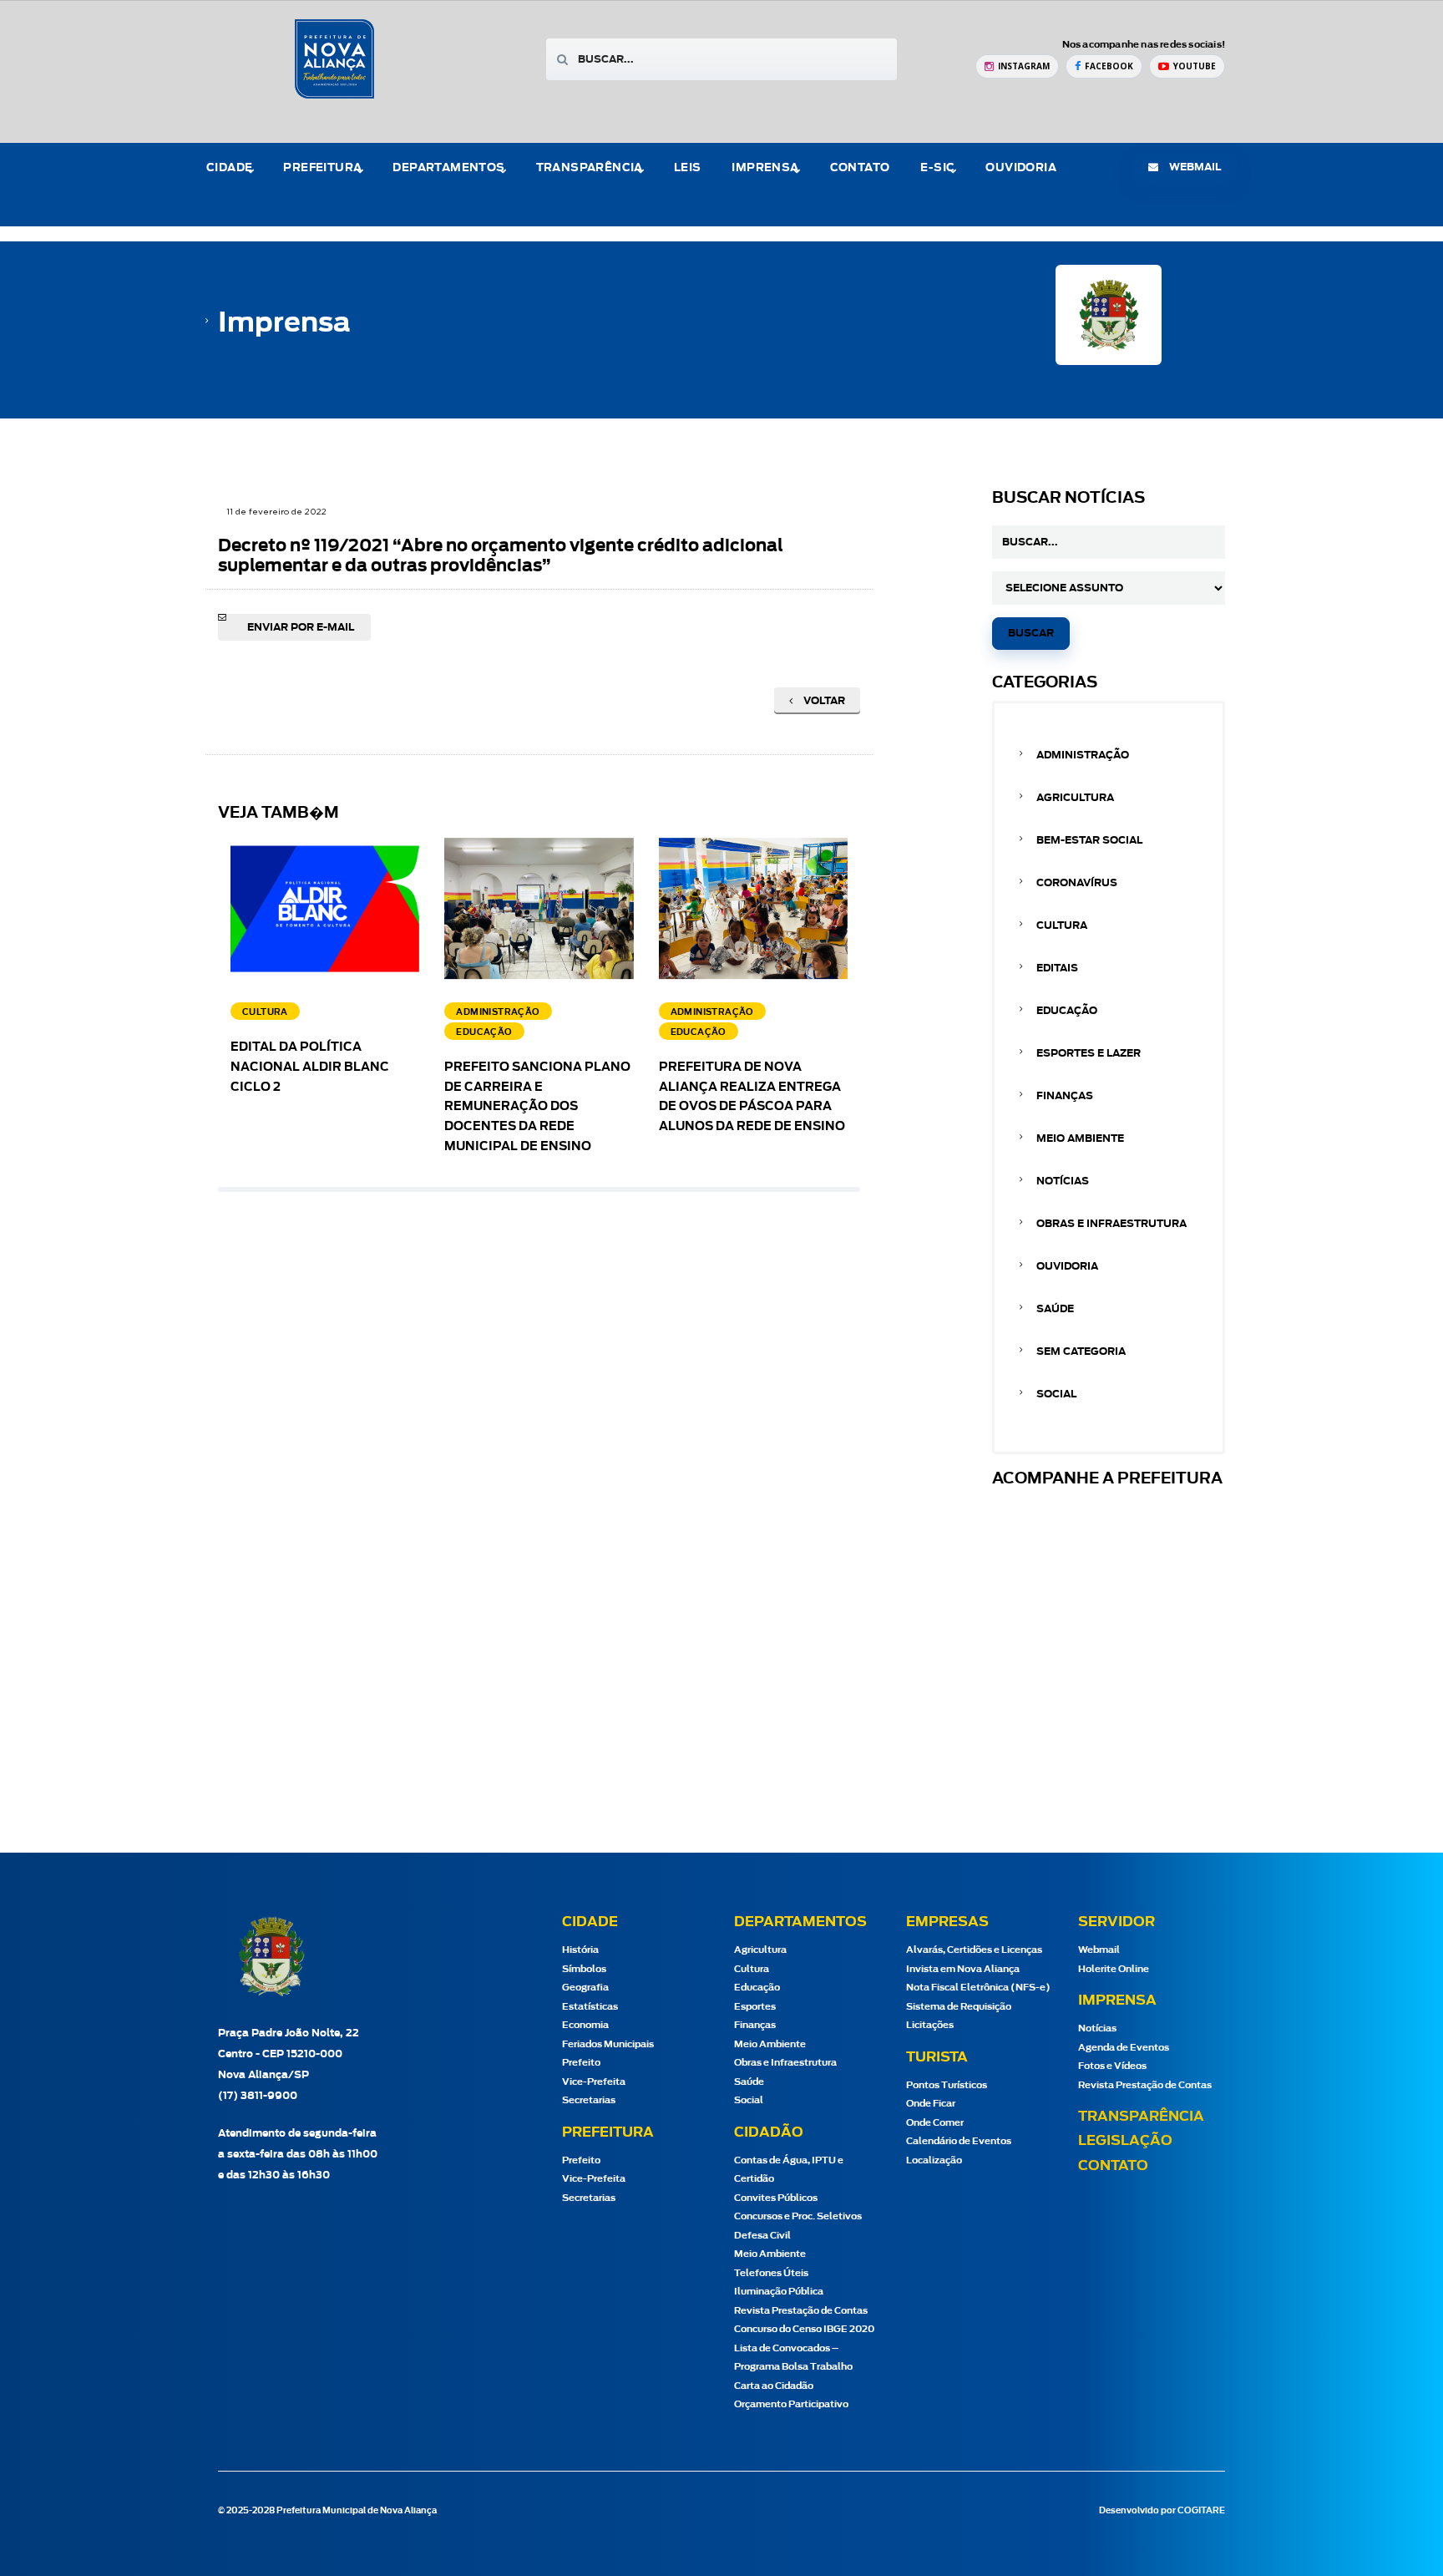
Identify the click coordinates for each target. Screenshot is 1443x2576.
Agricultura (1075, 798)
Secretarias (589, 2100)
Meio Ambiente (1080, 1138)
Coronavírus (1077, 883)
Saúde (1055, 1309)
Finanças (1065, 1096)
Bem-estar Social (1089, 840)
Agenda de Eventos (1124, 2048)
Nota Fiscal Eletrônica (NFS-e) (978, 1988)
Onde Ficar (931, 2104)
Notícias (1063, 1181)
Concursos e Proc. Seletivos (798, 2216)
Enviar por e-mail (301, 627)
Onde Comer (935, 2123)
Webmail (1099, 1950)
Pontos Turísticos (947, 2085)
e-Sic (937, 168)
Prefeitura (322, 168)
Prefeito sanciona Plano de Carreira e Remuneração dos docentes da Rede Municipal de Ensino (537, 1107)
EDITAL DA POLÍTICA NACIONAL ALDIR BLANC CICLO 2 (310, 1067)
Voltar (823, 701)
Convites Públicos (776, 2198)
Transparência (1141, 2117)
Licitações (930, 2025)
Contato (860, 168)
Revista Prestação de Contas (801, 2311)
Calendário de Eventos (959, 2141)
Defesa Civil (762, 2236)
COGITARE (1201, 2511)
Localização (934, 2160)
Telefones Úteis (771, 2273)
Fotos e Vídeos (1112, 2066)
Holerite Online (1114, 1969)
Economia (585, 2025)
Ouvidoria (1021, 168)
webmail (1194, 167)
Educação (1067, 1011)
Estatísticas (590, 2007)
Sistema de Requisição (959, 2007)
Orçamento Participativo (791, 2404)
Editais (1057, 968)
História (580, 1950)
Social (1056, 1394)
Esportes (755, 2007)
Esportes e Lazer (1089, 1053)
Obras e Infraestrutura (1111, 1224)
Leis (688, 168)
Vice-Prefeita (594, 2082)
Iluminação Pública (779, 2292)
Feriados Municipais (608, 2044)
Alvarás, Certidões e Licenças (974, 1950)
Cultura (1062, 925)
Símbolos (584, 1969)
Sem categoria (1081, 1351)
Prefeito (581, 2063)
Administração (1083, 755)
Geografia (585, 1988)
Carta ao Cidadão (774, 2386)
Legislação (1125, 2141)
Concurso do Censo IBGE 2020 (804, 2329)
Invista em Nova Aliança (963, 1969)
